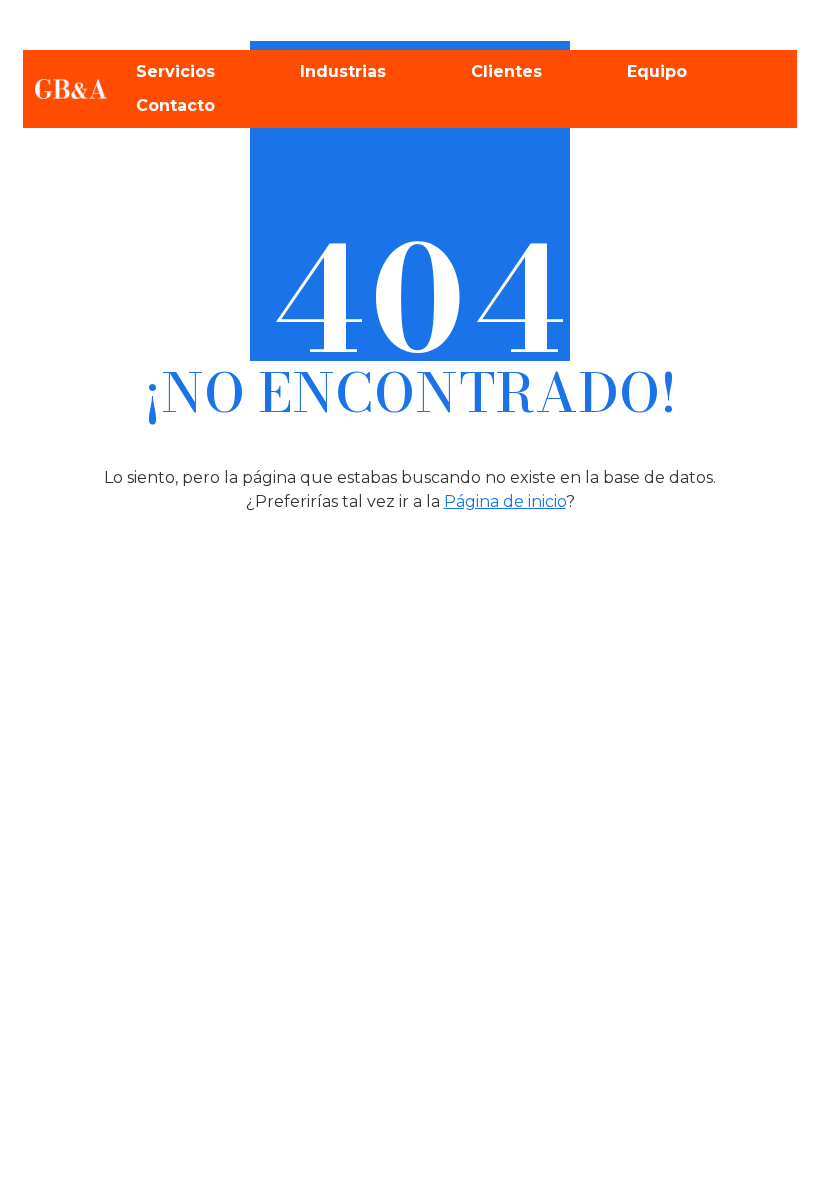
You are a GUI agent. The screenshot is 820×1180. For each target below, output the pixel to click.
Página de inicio (505, 501)
